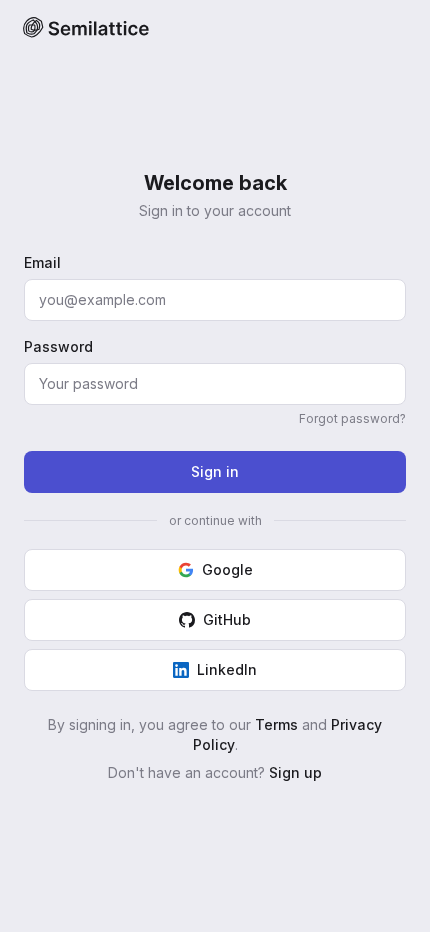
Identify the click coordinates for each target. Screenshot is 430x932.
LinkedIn (227, 669)
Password (58, 346)
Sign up (295, 772)
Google (227, 569)
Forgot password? (352, 418)
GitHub (227, 619)
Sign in (215, 471)
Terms (276, 724)
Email (42, 262)
